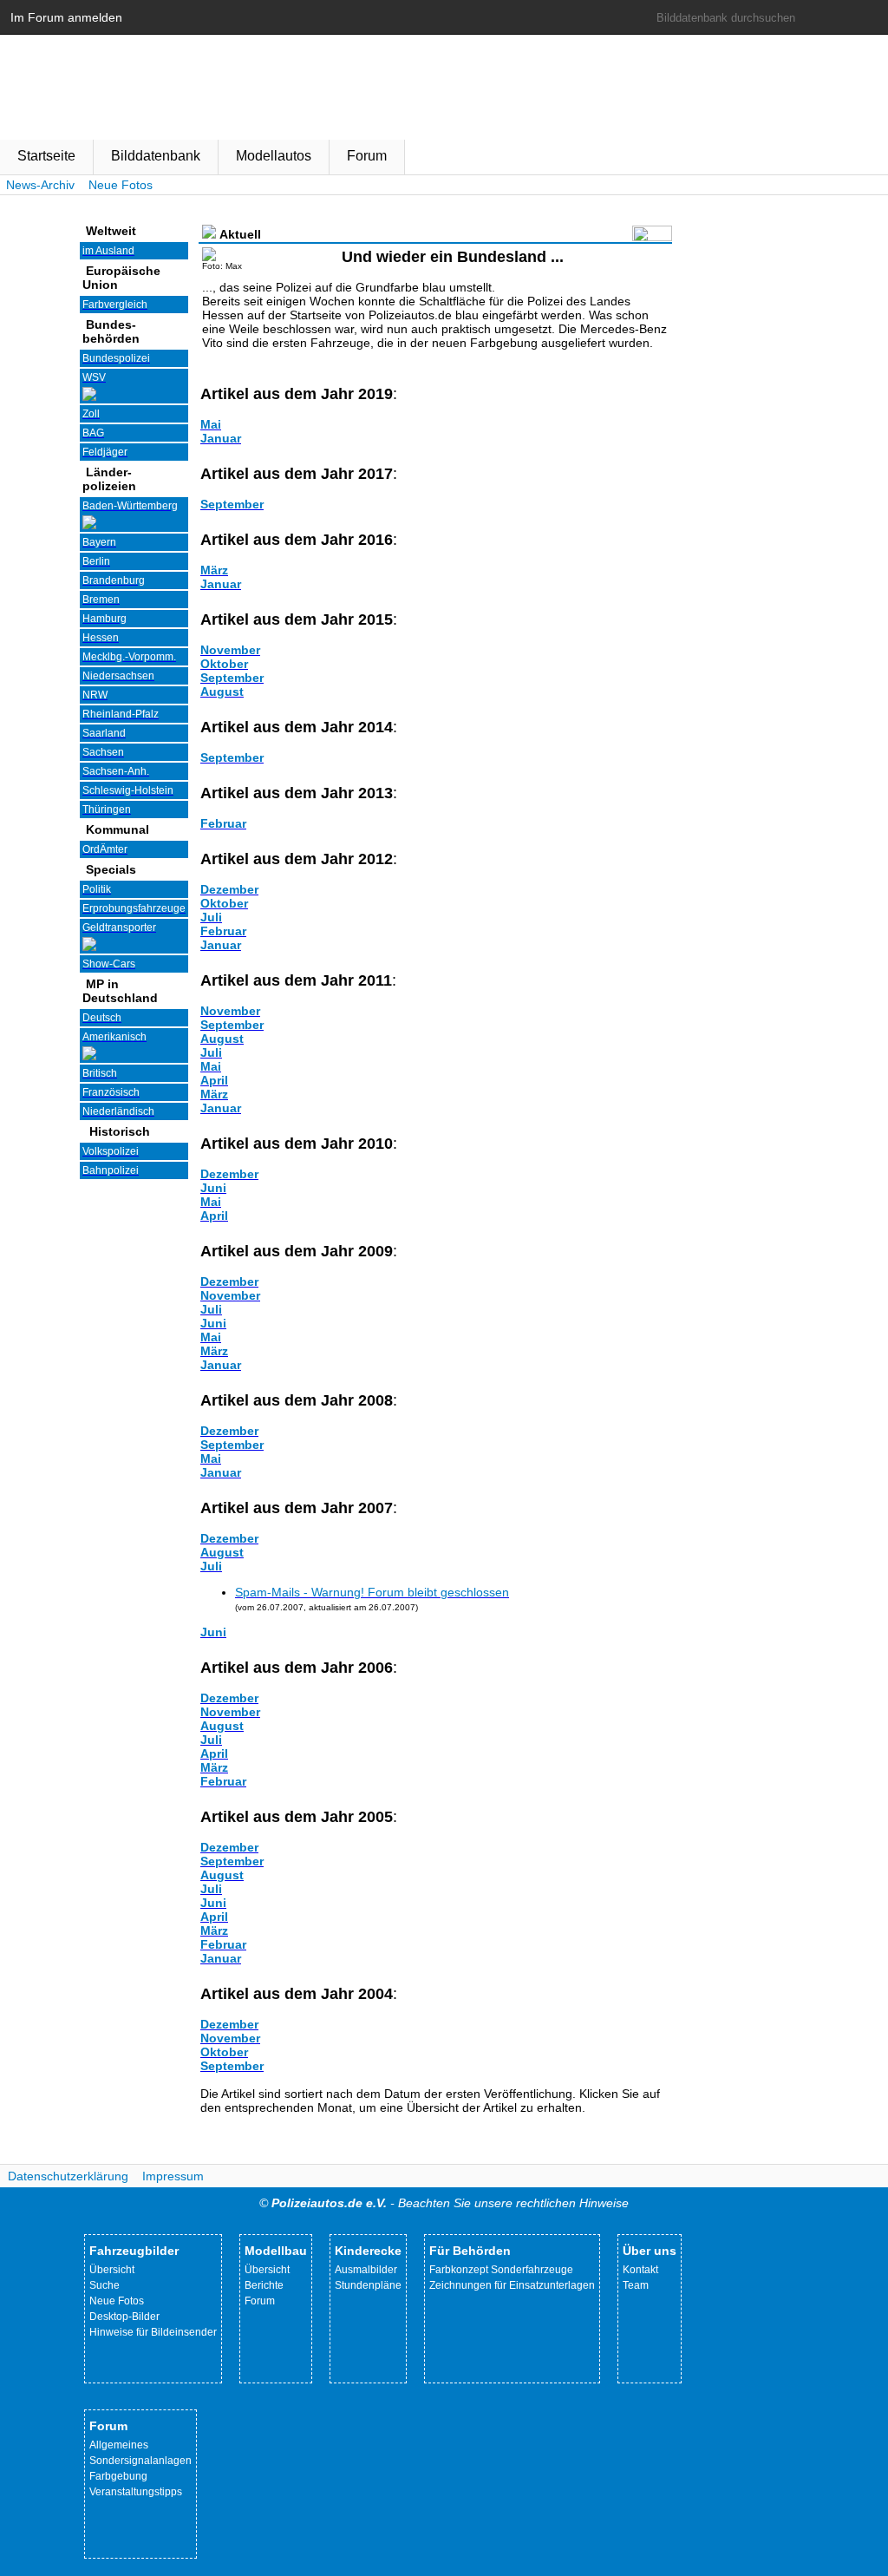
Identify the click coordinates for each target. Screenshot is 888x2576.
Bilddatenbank (156, 156)
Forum (367, 156)
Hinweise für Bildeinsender (153, 2332)
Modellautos (274, 156)
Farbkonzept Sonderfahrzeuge (501, 2270)
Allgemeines (119, 2445)
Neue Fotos (121, 185)
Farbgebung (118, 2476)
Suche (104, 2285)
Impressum (173, 2176)
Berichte (264, 2285)
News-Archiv (40, 185)
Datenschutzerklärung (68, 2176)
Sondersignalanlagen (140, 2461)
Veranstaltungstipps (136, 2492)
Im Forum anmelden (66, 17)
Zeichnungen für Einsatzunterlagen (512, 2285)
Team (636, 2285)
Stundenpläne (368, 2285)
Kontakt (640, 2270)
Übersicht (112, 2270)
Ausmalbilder (366, 2270)
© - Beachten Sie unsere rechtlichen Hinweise (444, 2203)
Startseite (46, 156)
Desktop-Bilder (124, 2317)
